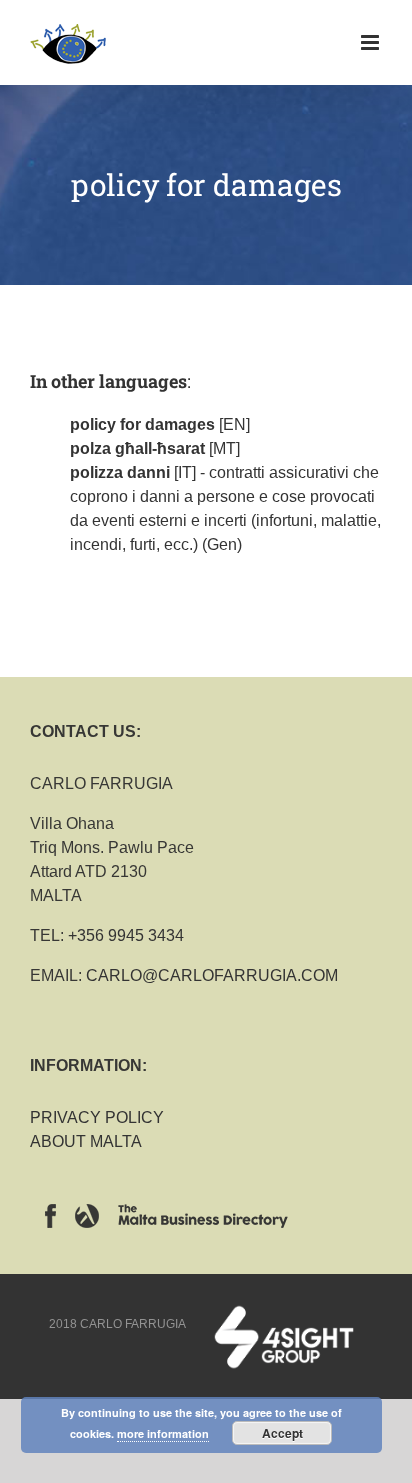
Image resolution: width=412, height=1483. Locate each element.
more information (163, 1433)
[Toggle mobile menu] (371, 42)
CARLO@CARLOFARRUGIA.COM (212, 975)
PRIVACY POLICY (97, 1117)
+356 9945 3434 (126, 935)
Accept (282, 1433)
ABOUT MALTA (86, 1141)
